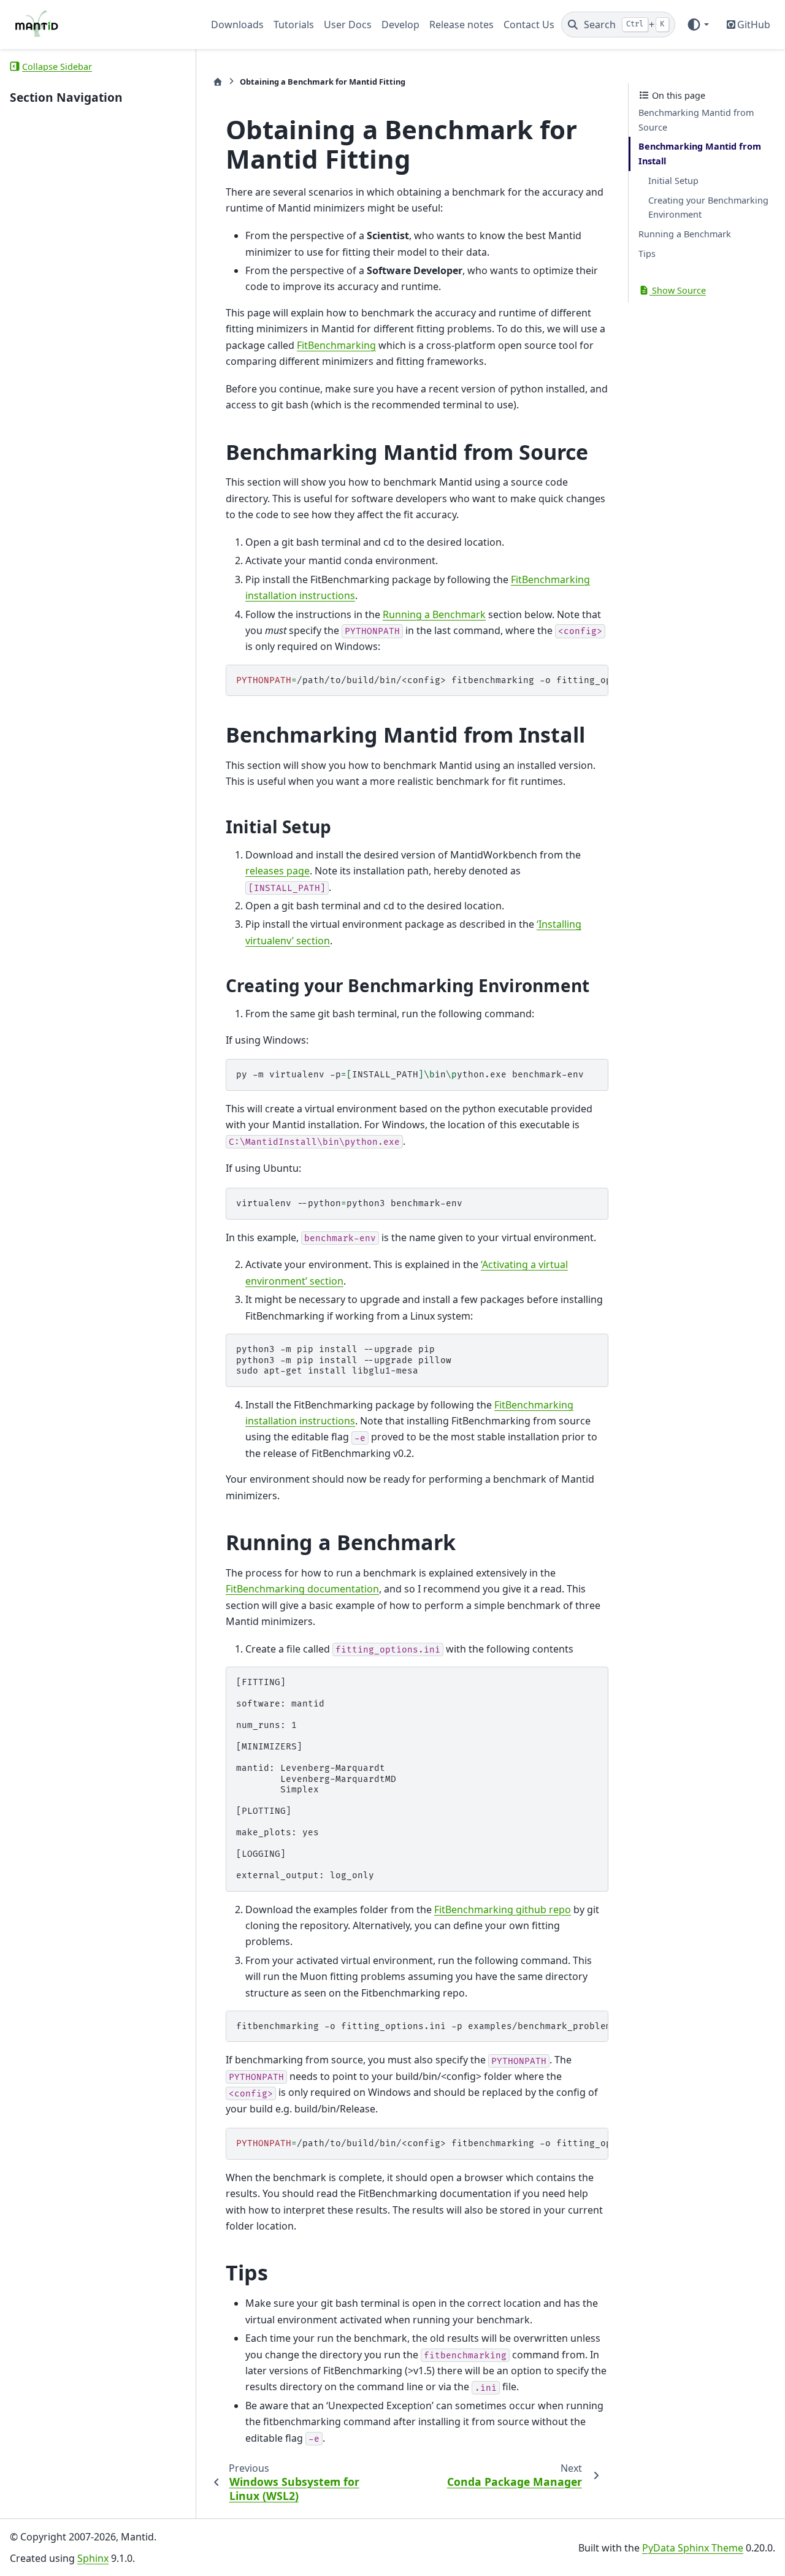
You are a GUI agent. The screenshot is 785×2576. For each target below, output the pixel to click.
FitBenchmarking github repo (503, 1909)
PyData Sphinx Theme (693, 2548)
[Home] (218, 82)
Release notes (461, 25)
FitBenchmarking (336, 345)
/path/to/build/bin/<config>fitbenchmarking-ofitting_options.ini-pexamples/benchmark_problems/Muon (422, 680)
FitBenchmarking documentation (302, 1589)
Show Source (678, 290)
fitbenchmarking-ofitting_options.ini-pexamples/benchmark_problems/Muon (422, 2026)
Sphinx (93, 2558)
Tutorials (294, 25)
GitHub (754, 25)
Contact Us (529, 25)
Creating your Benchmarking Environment (708, 208)
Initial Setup (673, 181)
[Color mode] (698, 25)
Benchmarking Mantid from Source (696, 120)
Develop (400, 25)
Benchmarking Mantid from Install (700, 154)
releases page (278, 871)
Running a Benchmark (685, 234)
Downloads (237, 25)
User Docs (348, 25)
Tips (647, 254)
